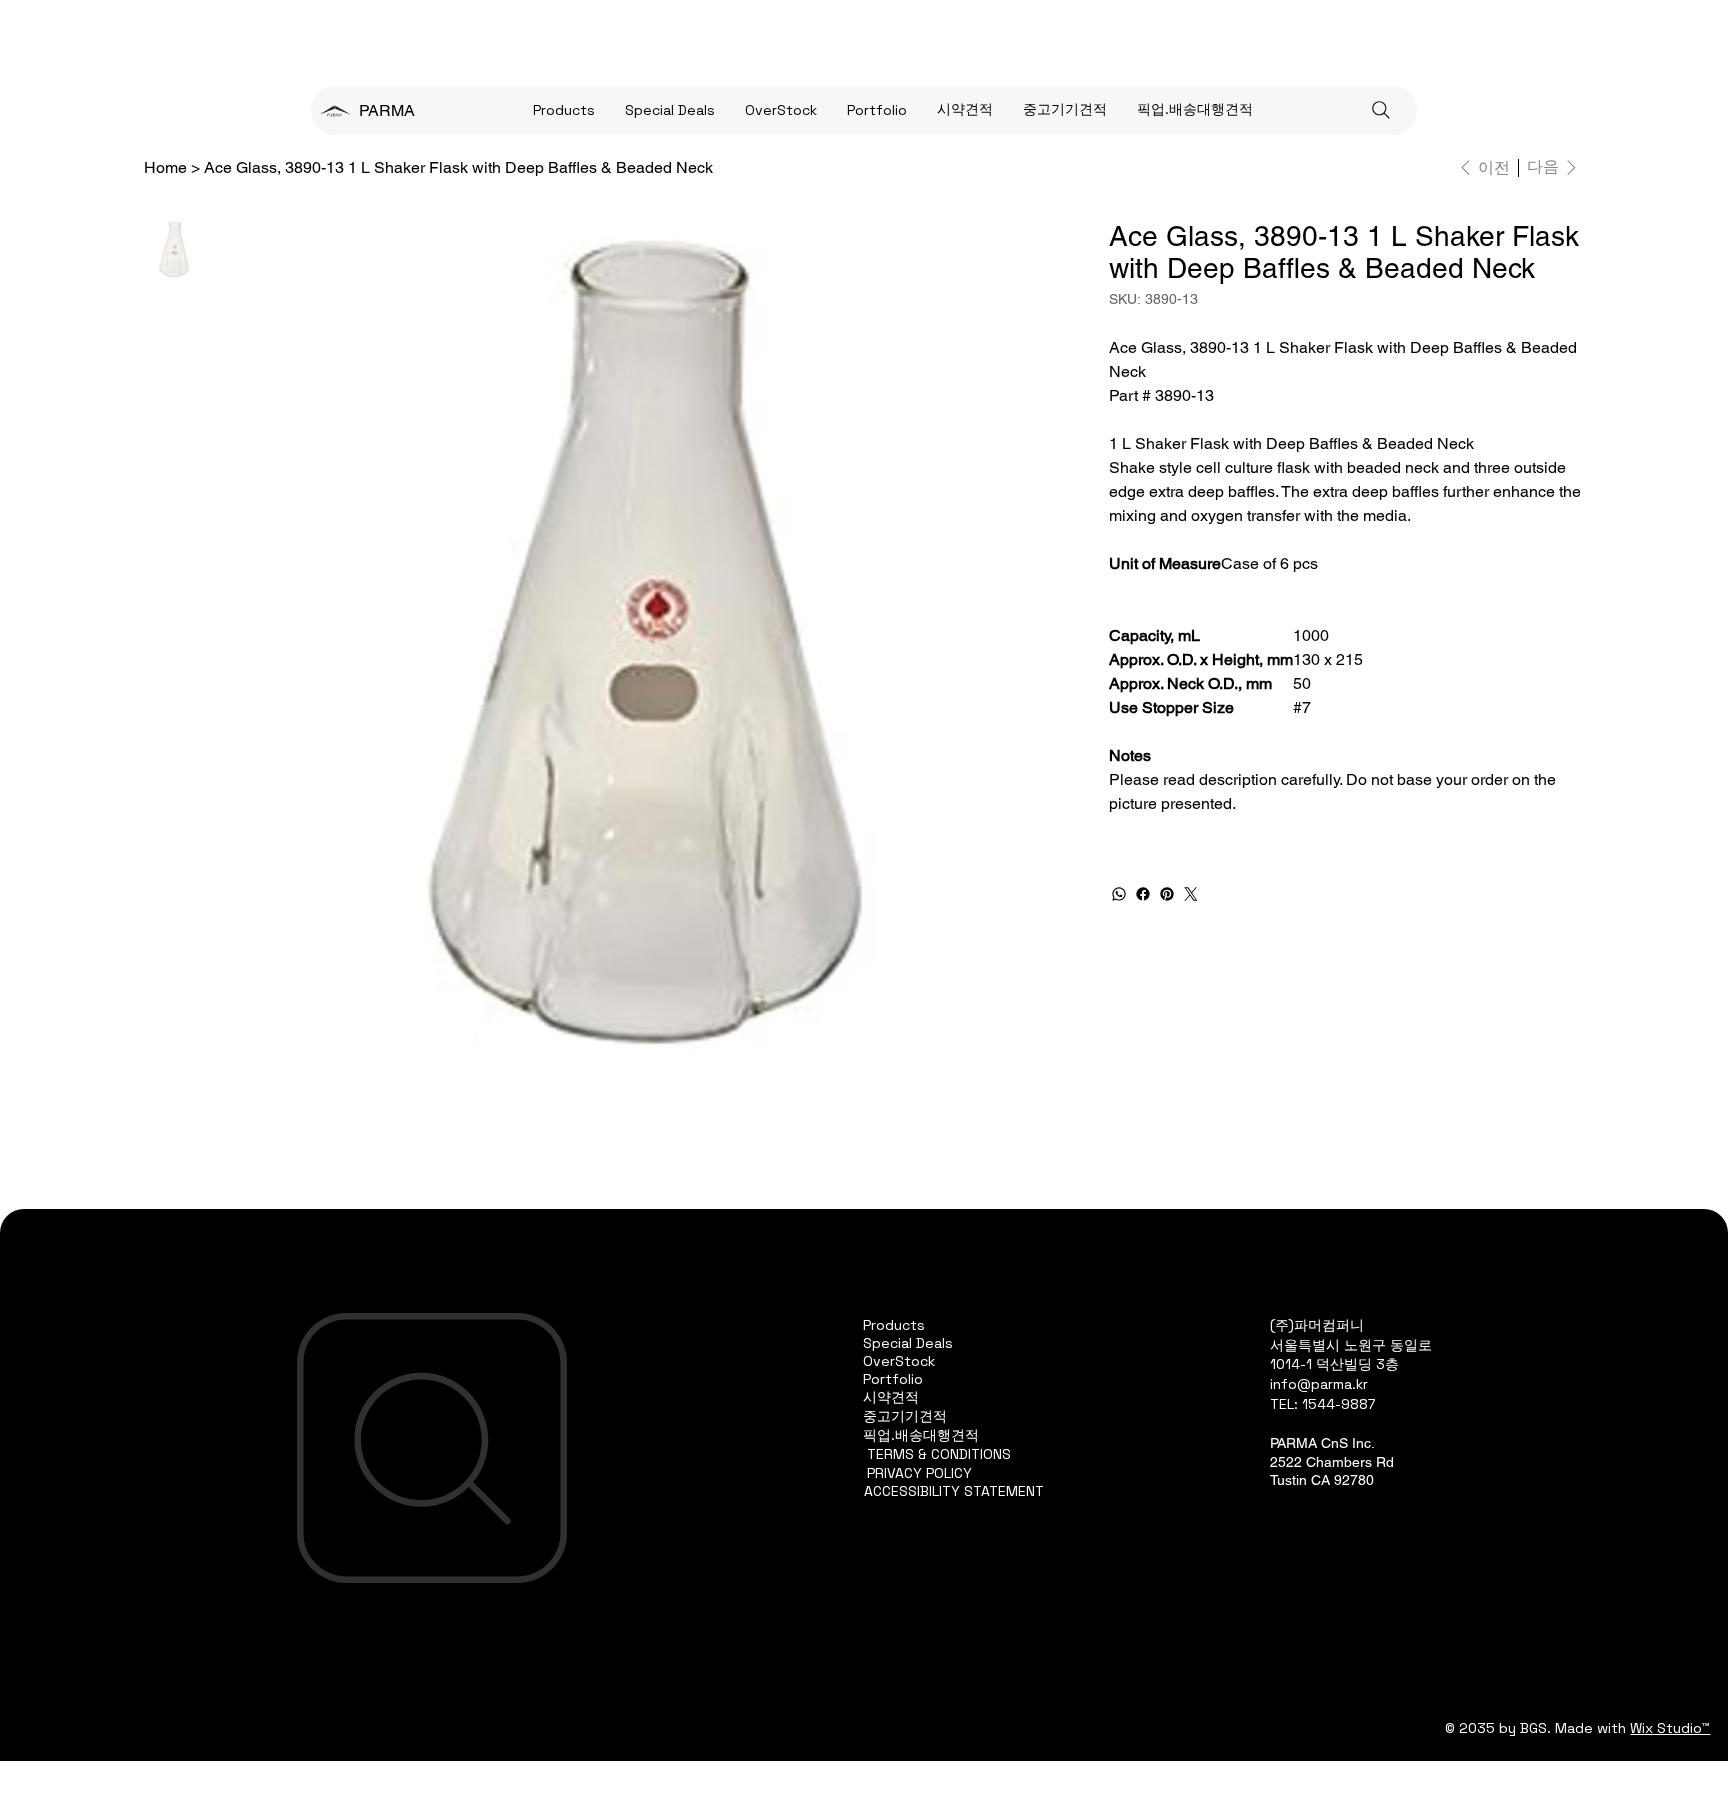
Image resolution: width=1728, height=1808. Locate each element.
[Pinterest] (1167, 894)
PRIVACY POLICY (919, 1473)
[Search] (1381, 110)
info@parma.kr (1319, 1384)
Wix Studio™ (1670, 1728)
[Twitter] (1191, 894)
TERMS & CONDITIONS (939, 1454)
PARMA (387, 110)
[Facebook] (1143, 894)
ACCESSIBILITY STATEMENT (954, 1491)
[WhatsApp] (1119, 894)
